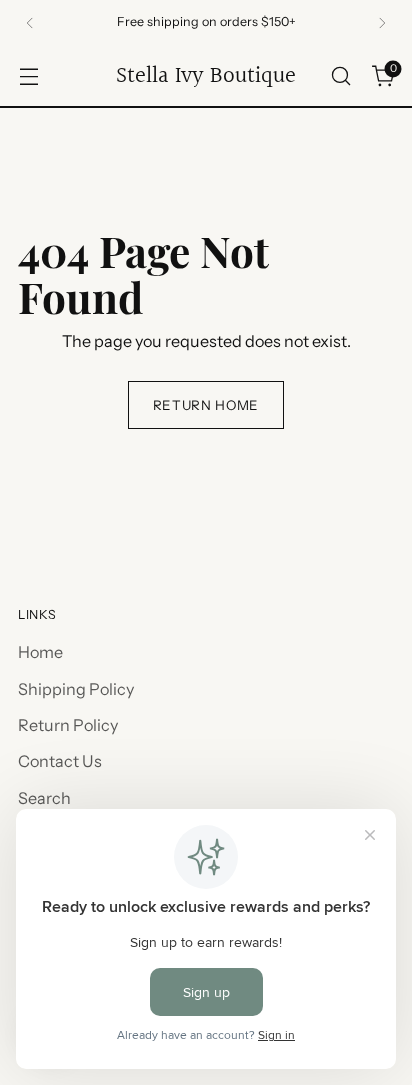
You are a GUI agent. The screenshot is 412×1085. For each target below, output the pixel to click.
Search (44, 798)
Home (40, 652)
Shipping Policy (76, 689)
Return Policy (68, 725)
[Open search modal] (340, 76)
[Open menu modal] (28, 76)
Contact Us (60, 761)
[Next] (382, 23)
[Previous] (30, 23)
